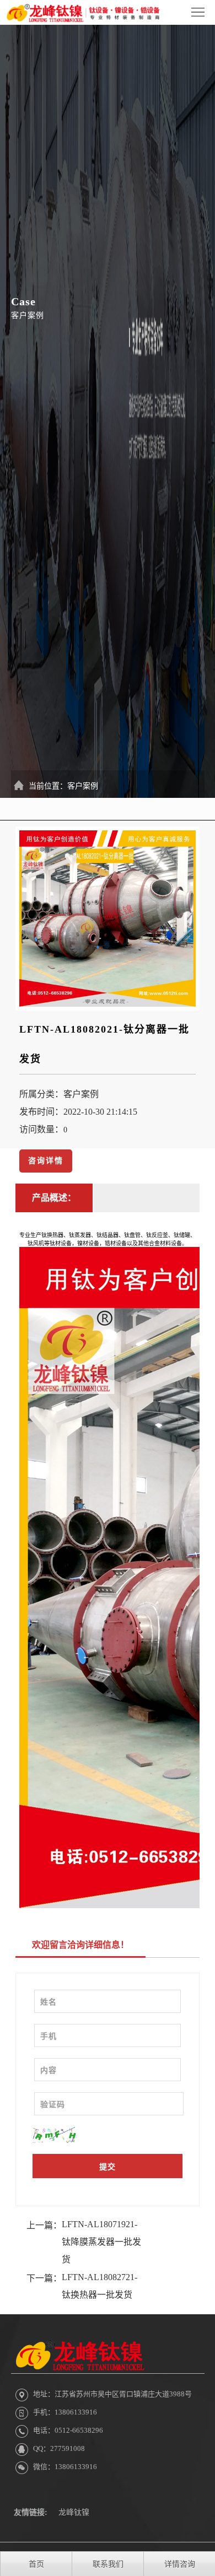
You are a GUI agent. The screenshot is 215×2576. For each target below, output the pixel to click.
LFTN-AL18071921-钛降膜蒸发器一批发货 (101, 2242)
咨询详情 (46, 1161)
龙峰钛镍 (74, 2512)
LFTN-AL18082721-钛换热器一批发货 (100, 2286)
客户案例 (83, 786)
